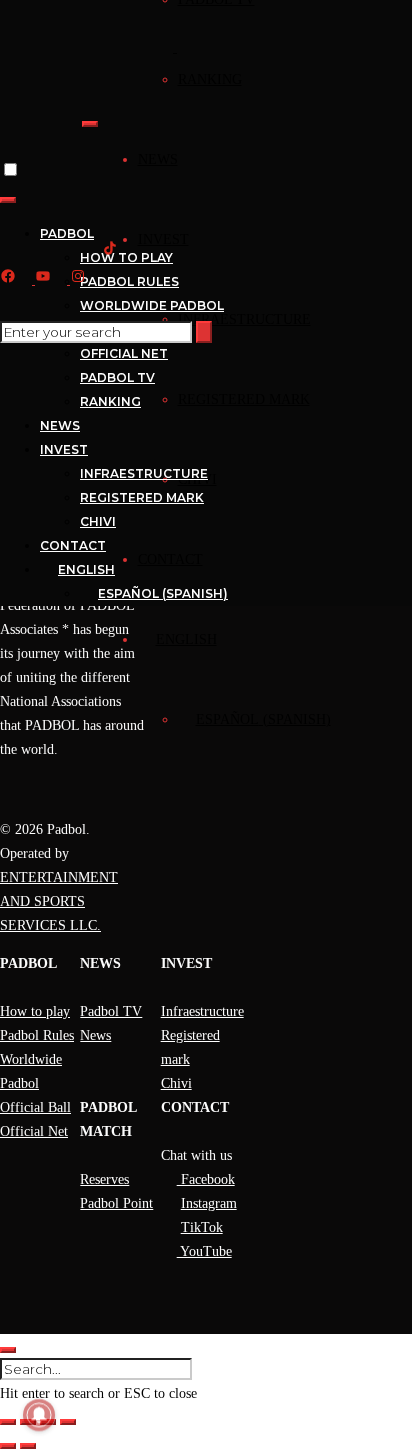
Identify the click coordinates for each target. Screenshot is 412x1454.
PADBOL (67, 233)
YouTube (204, 1251)
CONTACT (170, 559)
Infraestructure (202, 1011)
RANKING (210, 79)
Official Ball (35, 1107)
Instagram (209, 1203)
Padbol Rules (37, 1035)
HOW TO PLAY (126, 257)
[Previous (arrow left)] (8, 1446)
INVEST (163, 239)
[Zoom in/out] (8, 1422)
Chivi (176, 1083)
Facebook (206, 1179)
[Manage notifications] (39, 1415)
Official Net (34, 1131)
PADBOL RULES (129, 281)
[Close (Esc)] (68, 1422)
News (95, 1035)
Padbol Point (116, 1203)
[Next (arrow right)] (28, 1446)
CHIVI (98, 521)
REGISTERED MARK (244, 399)
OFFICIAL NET (124, 353)
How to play (35, 1011)
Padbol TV (111, 1011)
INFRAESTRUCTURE (244, 319)
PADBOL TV (117, 377)
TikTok (202, 1227)
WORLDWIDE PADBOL (152, 305)
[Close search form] (8, 1350)
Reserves (104, 1179)
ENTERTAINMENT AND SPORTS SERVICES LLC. (59, 901)
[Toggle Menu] (90, 124)
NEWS (158, 159)
